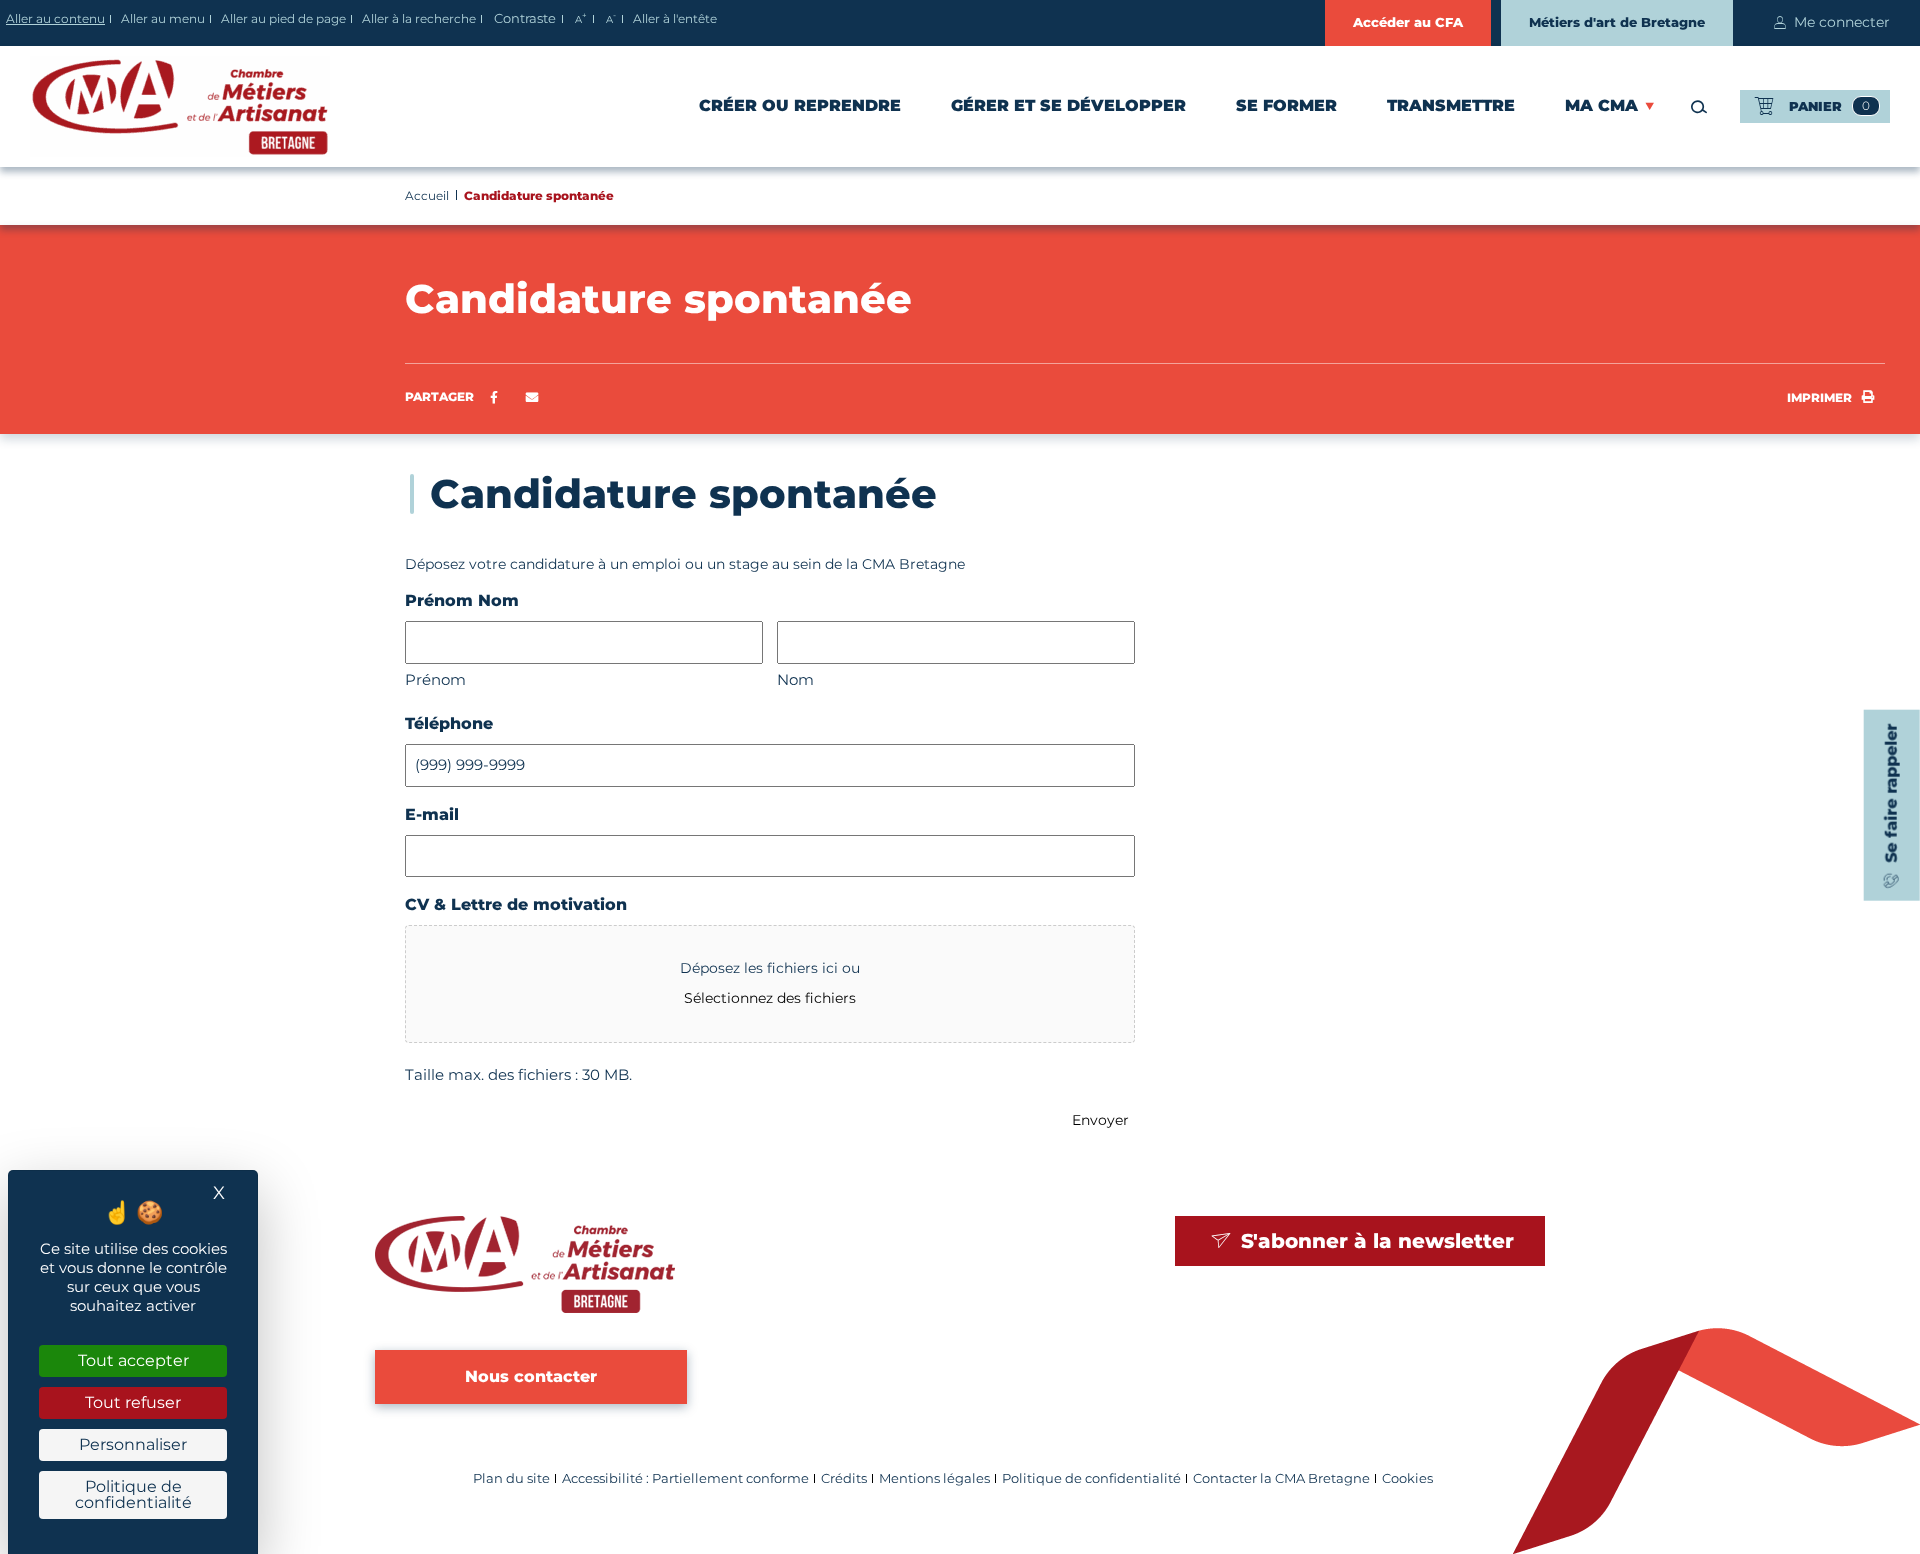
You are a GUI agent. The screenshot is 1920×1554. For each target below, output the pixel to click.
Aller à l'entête (675, 18)
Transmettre (1451, 105)
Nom (795, 679)
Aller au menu (163, 18)
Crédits (844, 1478)
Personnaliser (133, 1444)
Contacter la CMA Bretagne (1281, 1478)
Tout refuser (133, 1402)
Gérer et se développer (1068, 105)
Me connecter (1842, 22)
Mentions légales (934, 1478)
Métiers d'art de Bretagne (1617, 22)
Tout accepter (133, 1360)
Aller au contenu (55, 18)
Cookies (1407, 1478)
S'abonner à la (1374, 1241)
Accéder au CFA (1408, 22)
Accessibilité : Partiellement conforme (685, 1478)
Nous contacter (531, 1376)
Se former (1286, 105)
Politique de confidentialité (1091, 1478)
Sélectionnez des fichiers (770, 998)
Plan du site (511, 1478)
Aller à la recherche (419, 18)
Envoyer (1100, 1120)
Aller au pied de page (283, 18)
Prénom (435, 679)
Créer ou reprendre (800, 105)
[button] (532, 398)
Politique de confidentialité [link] (133, 1494)
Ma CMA (1601, 105)
